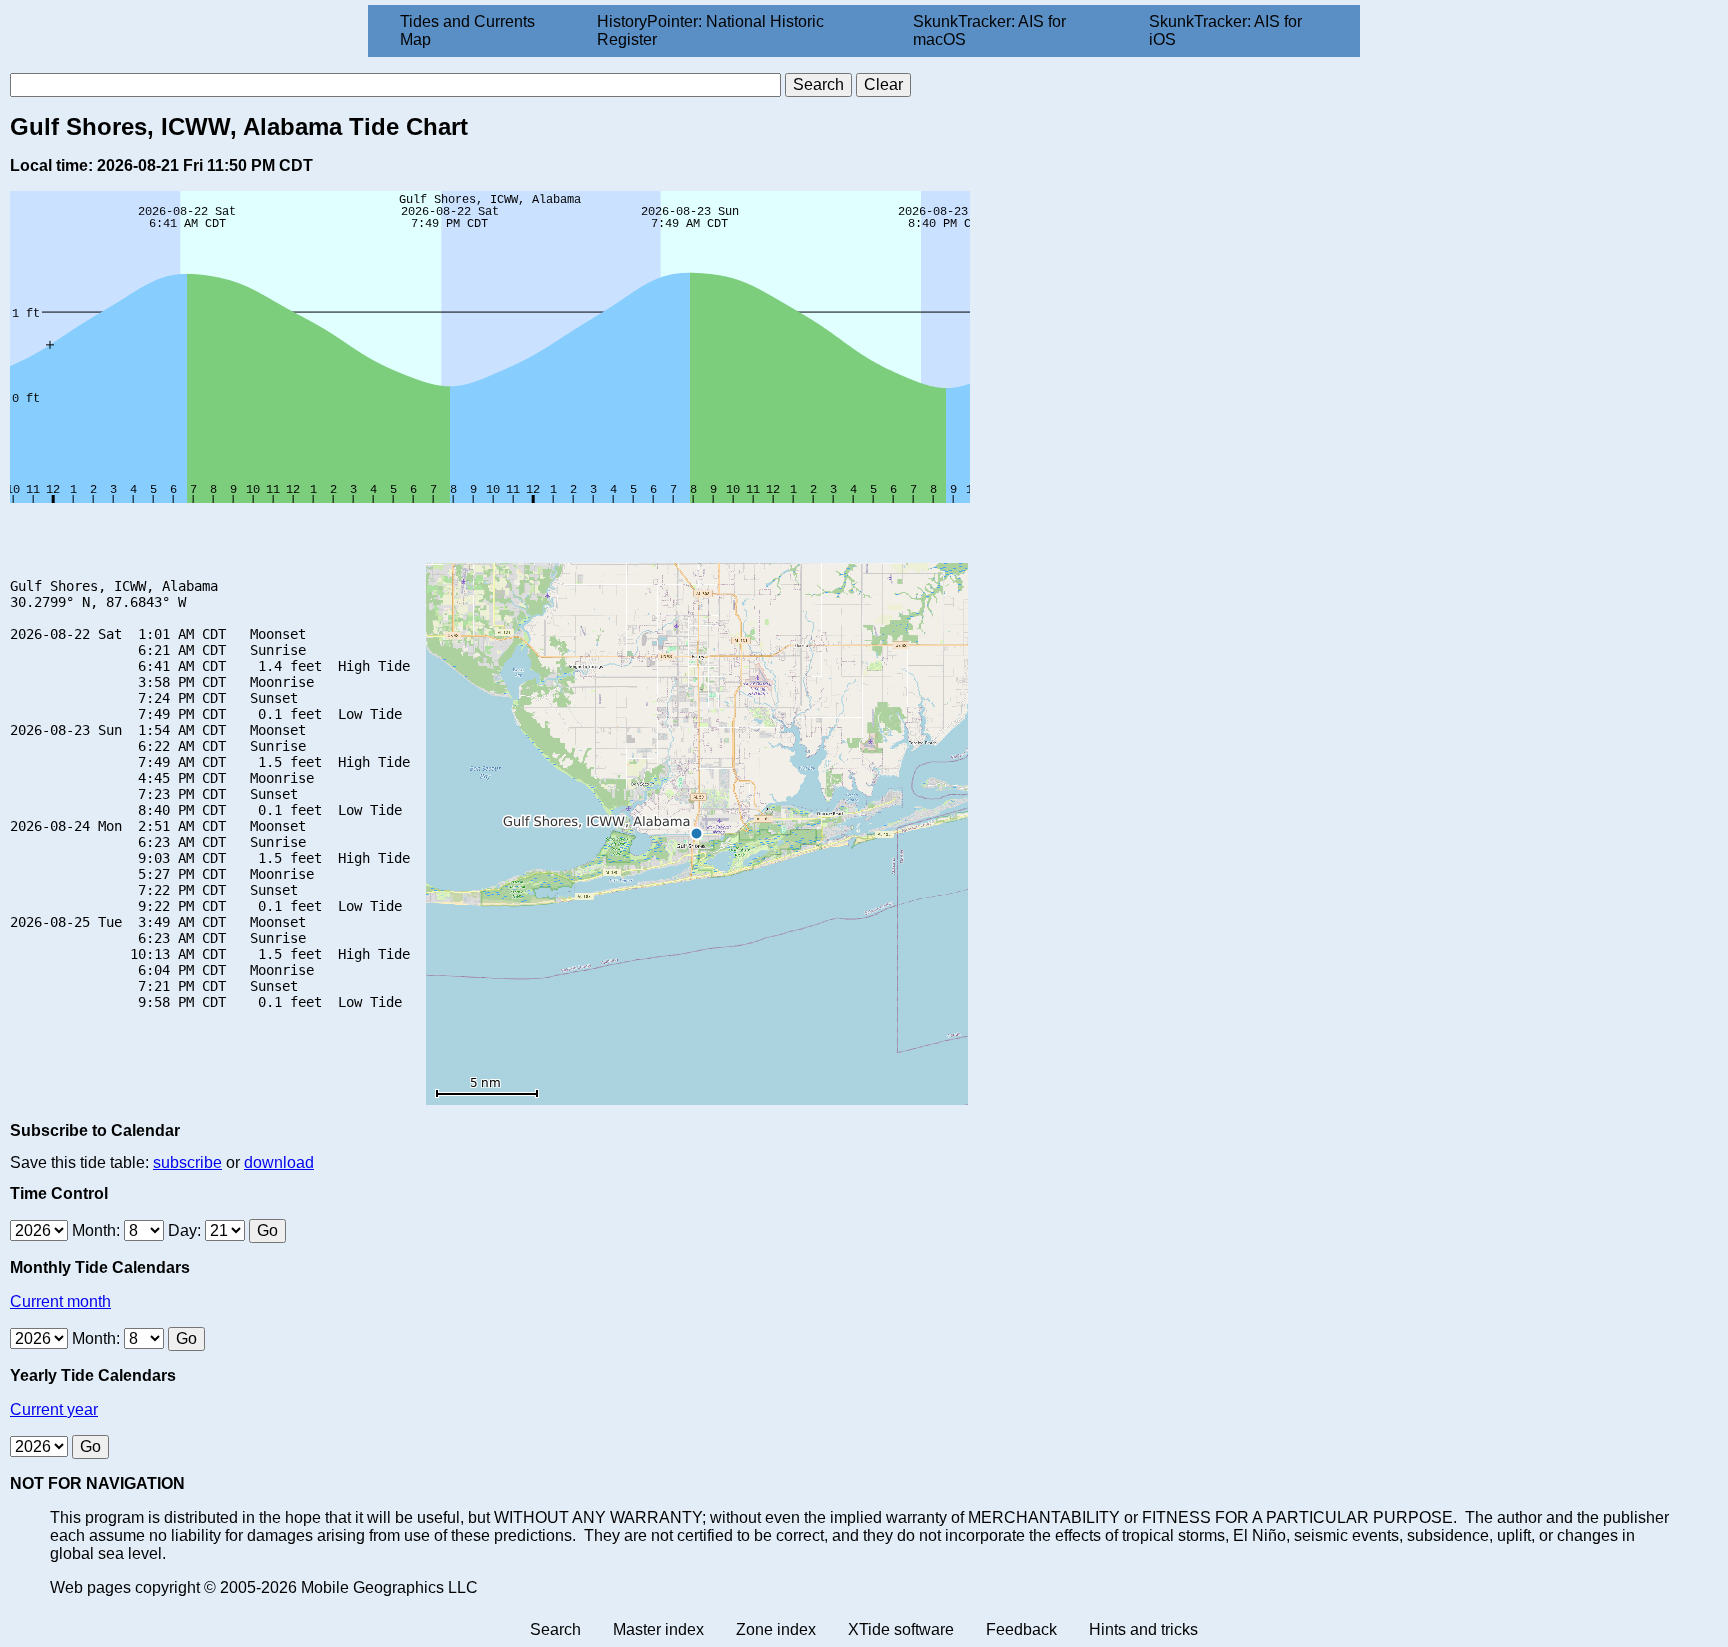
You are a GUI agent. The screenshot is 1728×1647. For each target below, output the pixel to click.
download (279, 1162)
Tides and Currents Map (467, 30)
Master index (658, 1629)
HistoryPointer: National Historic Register (710, 30)
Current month (60, 1301)
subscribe (187, 1162)
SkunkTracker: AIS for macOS (989, 30)
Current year (54, 1409)
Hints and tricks (1143, 1629)
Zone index (776, 1629)
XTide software (901, 1629)
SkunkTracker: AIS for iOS (1225, 30)
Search (555, 1629)
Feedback (1021, 1629)
